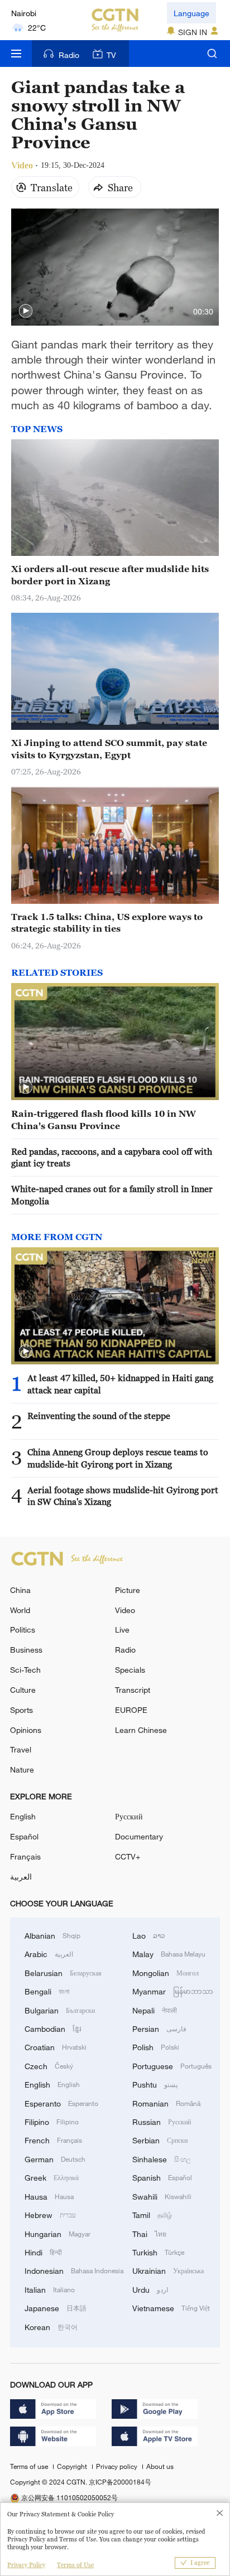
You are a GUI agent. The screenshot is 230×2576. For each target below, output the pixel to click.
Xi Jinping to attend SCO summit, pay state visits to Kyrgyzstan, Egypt (109, 749)
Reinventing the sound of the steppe (99, 1416)
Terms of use (30, 2466)
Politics (23, 1630)
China (20, 1590)
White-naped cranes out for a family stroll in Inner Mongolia (112, 1195)
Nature (22, 1769)
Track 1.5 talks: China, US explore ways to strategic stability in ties (107, 923)
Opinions (26, 1730)
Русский (129, 1816)
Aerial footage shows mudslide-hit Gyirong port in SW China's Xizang (123, 1496)
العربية (21, 1877)
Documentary (139, 1836)
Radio (69, 55)
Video (125, 1610)
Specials (130, 1670)
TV (111, 55)
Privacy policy (118, 2466)
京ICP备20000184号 (120, 2482)
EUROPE (131, 1710)
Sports (21, 1710)
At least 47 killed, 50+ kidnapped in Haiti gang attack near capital (120, 1384)
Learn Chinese (141, 1730)
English (23, 1816)
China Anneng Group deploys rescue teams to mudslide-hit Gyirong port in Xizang (118, 1458)
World (20, 1610)
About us (160, 2466)
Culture (23, 1690)
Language (191, 13)
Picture (128, 1590)
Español (24, 1836)
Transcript (133, 1690)
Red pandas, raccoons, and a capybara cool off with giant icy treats (112, 1157)
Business (26, 1650)
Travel (21, 1749)
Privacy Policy (26, 2565)
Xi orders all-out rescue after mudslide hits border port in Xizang (110, 575)
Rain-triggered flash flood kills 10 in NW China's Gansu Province (104, 1119)
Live (122, 1630)
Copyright (73, 2466)
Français (25, 1856)
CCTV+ (128, 1856)
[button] (26, 311)
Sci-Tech (25, 1670)
